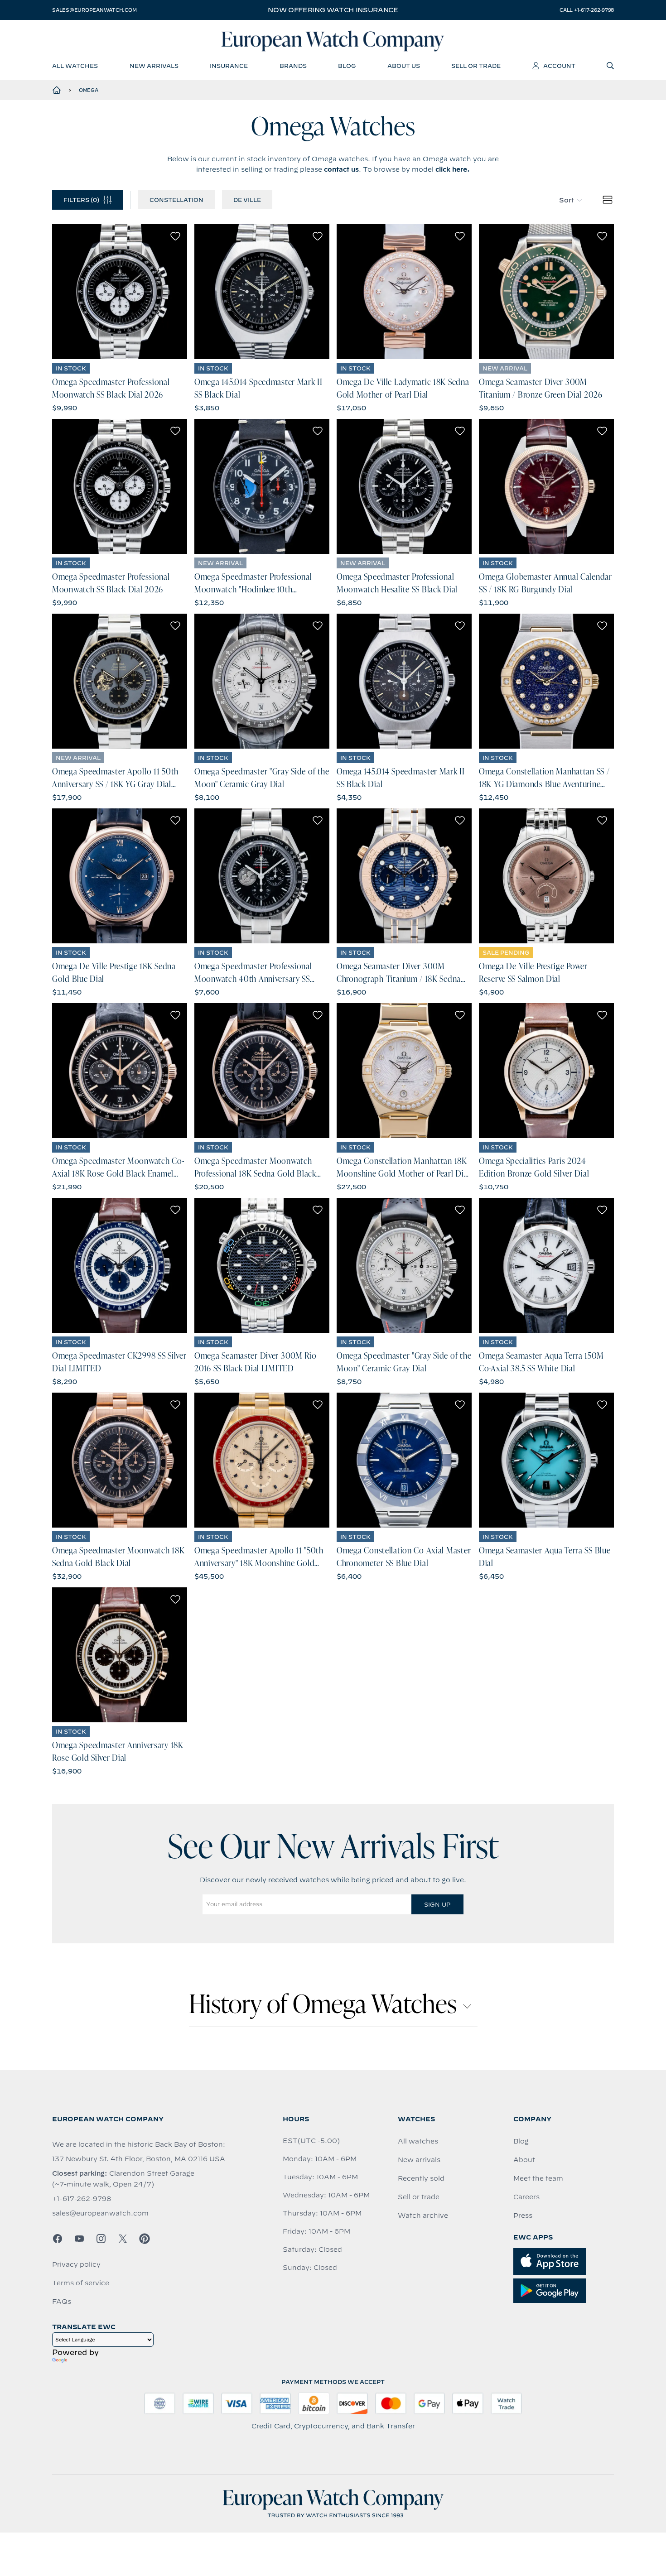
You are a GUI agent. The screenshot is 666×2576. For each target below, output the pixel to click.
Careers (526, 2197)
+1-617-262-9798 (82, 2199)
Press (523, 2216)
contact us (341, 169)
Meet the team (538, 2178)
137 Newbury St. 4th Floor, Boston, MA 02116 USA (139, 2159)
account (559, 66)
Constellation (176, 200)
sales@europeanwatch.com (94, 10)
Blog (521, 2141)
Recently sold (421, 2178)
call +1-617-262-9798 (587, 10)
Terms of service (81, 2283)
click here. (453, 169)
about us (404, 66)
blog (347, 66)
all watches (75, 66)
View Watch (120, 292)
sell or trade (476, 66)
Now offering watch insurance (333, 10)
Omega (89, 90)
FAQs (62, 2302)
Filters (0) (81, 200)
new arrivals (154, 66)
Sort (567, 200)
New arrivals (419, 2160)
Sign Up (437, 1904)
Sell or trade (419, 2197)
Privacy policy (76, 2264)
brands (293, 66)
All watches (418, 2141)
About (524, 2160)
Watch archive (423, 2216)
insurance (229, 66)
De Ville (247, 200)
